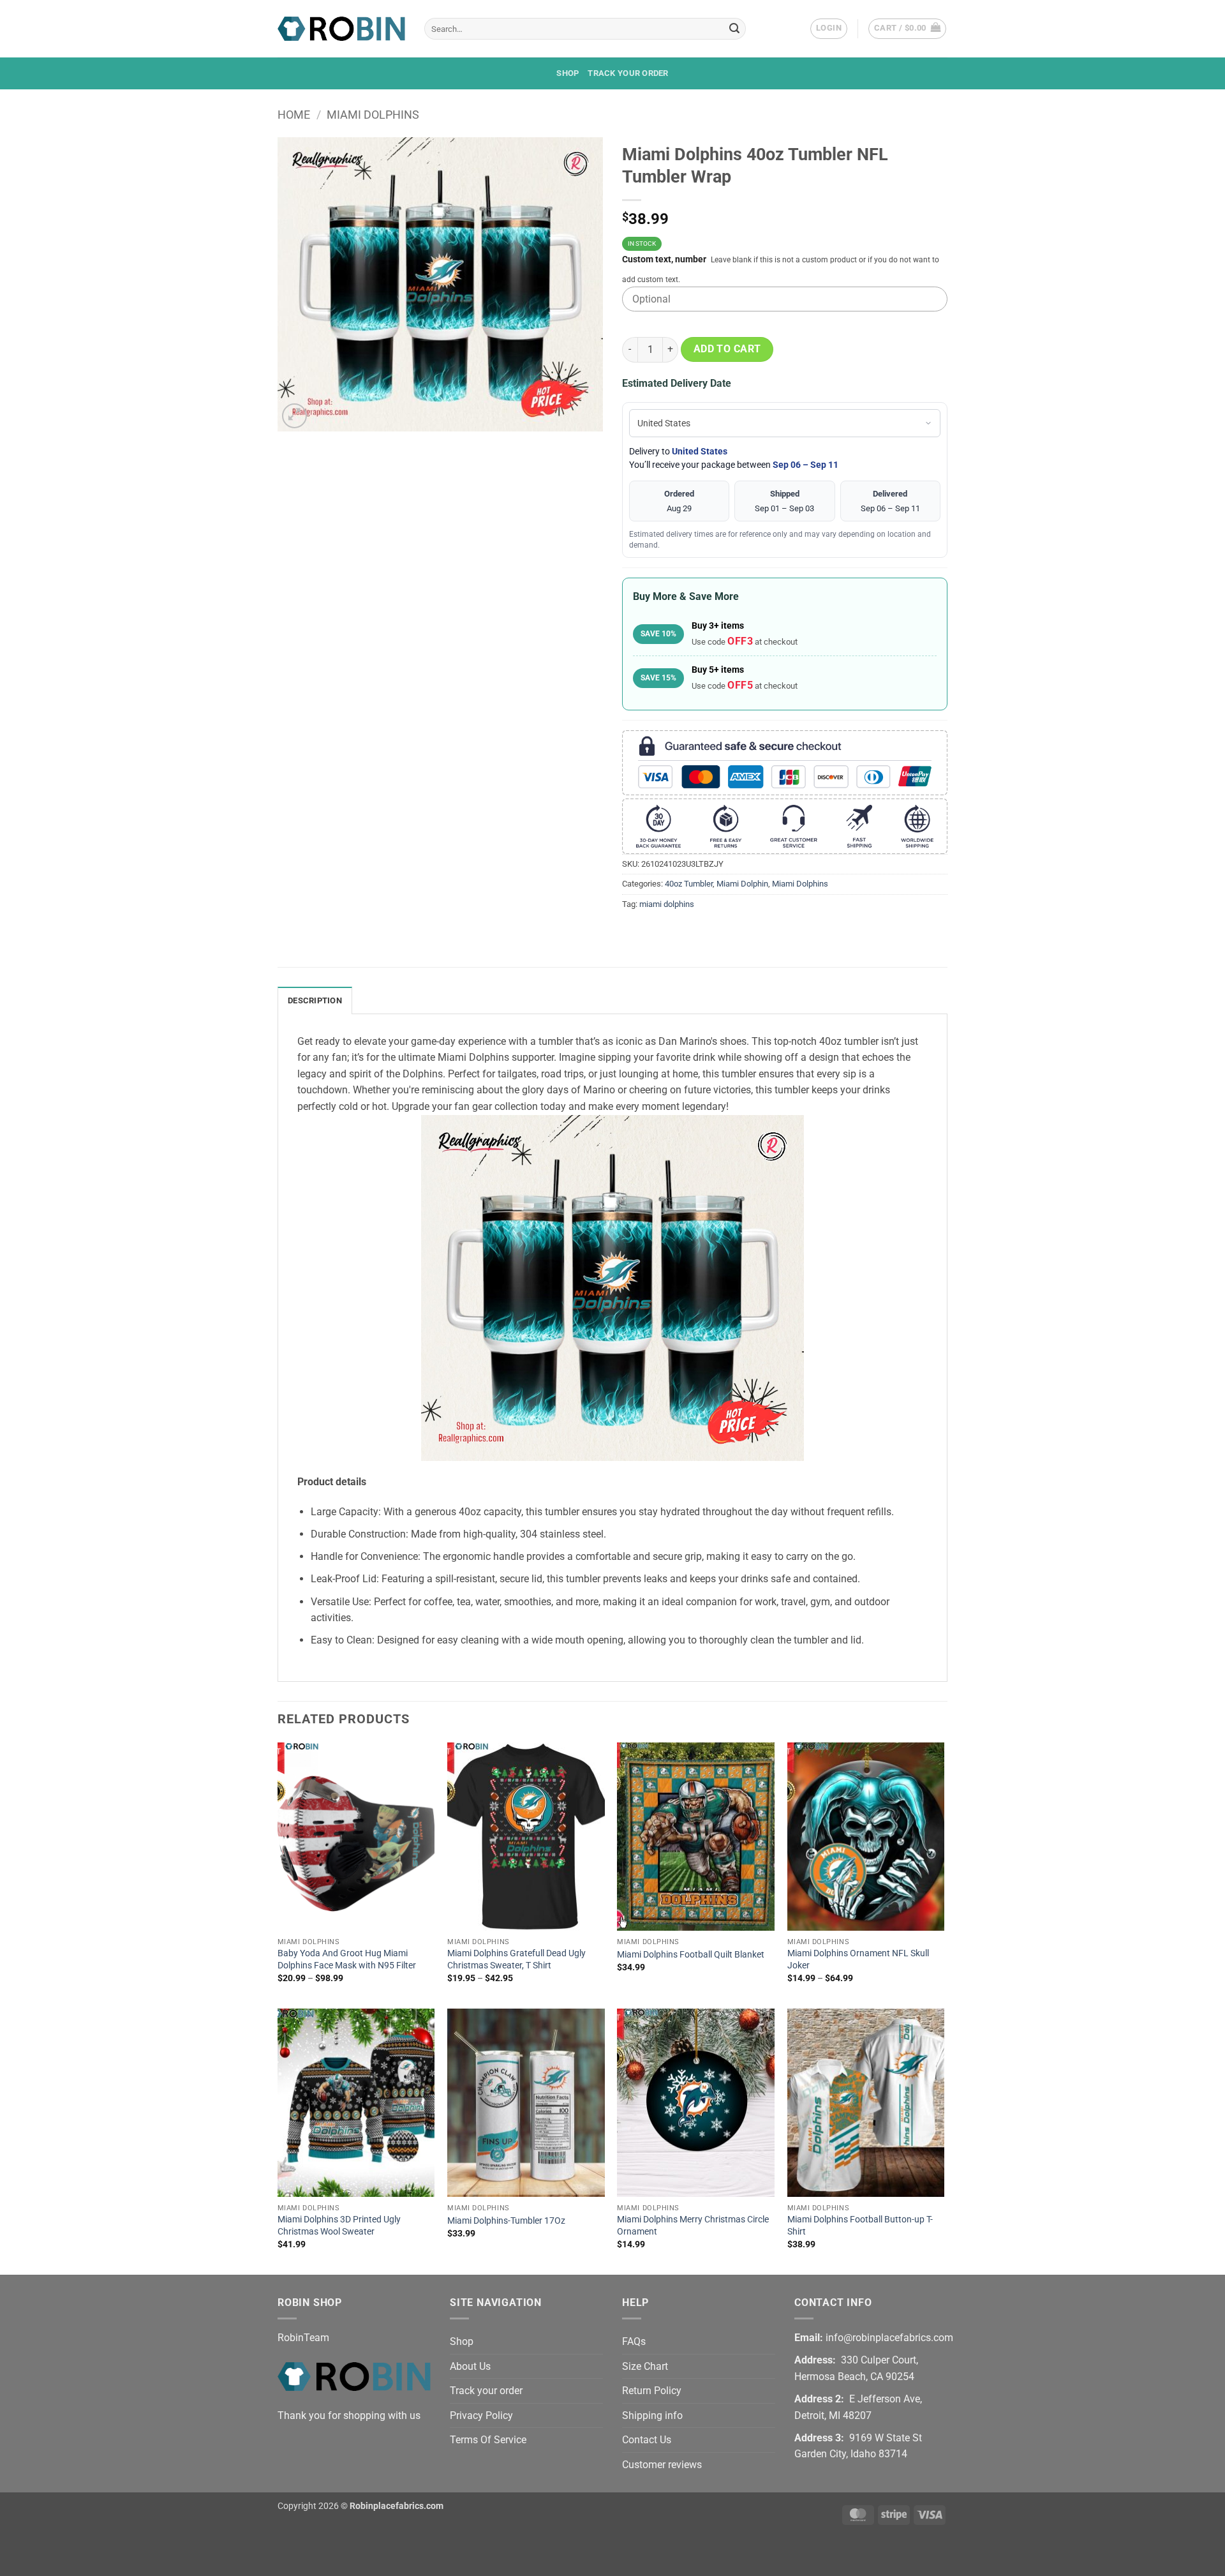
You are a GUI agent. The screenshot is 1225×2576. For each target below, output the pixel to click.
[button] (829, 29)
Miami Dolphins (373, 115)
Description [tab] (315, 1000)
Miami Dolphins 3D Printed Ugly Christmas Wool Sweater (339, 2226)
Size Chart (645, 2366)
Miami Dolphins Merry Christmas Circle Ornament (693, 2226)
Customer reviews (662, 2465)
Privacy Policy (481, 2415)
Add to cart (727, 349)
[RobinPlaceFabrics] (341, 28)
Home (294, 115)
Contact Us (647, 2440)
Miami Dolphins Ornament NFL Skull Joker (858, 1959)
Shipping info (652, 2415)
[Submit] (734, 29)
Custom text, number (664, 259)
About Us (470, 2366)
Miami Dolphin (742, 884)
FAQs (634, 2341)
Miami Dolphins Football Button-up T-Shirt (860, 2226)
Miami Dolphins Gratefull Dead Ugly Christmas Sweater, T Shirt (516, 1959)
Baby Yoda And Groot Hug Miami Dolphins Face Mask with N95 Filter (347, 1959)
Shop (568, 73)
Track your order (628, 73)
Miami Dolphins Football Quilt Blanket (691, 1955)
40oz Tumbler (689, 884)
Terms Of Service (488, 2440)
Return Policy (652, 2391)
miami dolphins (667, 904)
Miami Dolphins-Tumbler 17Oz (506, 2221)
